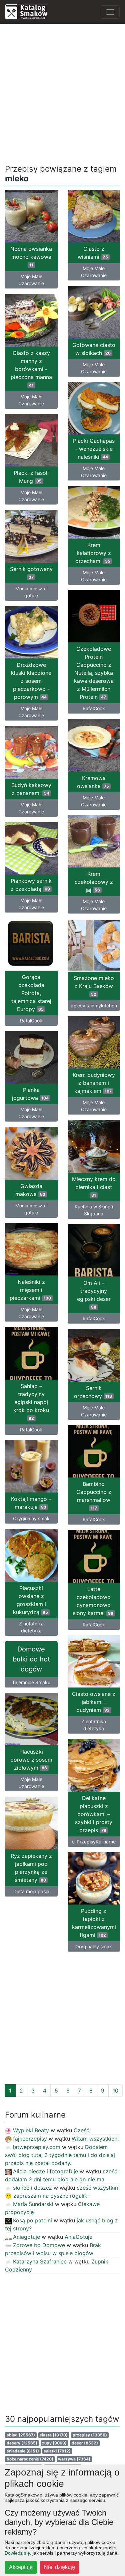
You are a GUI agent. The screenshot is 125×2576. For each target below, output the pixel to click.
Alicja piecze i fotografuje (45, 2171)
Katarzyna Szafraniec (40, 2261)
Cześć (81, 2130)
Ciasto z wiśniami (93, 253)
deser (85, 2443)
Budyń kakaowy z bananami (31, 789)
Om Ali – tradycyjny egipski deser (94, 1295)
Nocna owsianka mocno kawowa (31, 256)
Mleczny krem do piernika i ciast (94, 1187)
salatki (57, 2451)
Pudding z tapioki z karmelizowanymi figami (94, 1923)
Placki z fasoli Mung (31, 477)
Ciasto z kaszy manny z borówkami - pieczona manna (31, 369)
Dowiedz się (17, 2553)
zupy (54, 2443)
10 (115, 2091)
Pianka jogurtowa (30, 1094)
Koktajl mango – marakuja (31, 1503)
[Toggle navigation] (110, 12)
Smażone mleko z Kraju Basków (94, 986)
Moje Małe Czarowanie (31, 280)
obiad (21, 2435)
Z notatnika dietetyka (31, 1627)
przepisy (90, 2435)
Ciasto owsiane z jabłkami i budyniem (94, 1702)
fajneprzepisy (30, 2139)
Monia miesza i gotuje (31, 592)
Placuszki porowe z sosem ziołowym (31, 1760)
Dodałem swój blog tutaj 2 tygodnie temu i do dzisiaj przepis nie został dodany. (60, 2155)
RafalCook (94, 708)
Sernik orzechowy (93, 1392)
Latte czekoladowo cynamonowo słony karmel (93, 1601)
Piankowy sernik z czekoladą (31, 885)
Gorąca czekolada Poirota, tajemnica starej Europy (31, 993)
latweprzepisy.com (37, 2147)
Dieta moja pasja (31, 1891)
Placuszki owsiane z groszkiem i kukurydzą (30, 1600)
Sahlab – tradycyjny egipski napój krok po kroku (31, 1402)
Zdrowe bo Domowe (39, 2245)
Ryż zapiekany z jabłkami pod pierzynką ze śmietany (31, 1868)
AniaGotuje (78, 2237)
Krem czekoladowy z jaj (94, 882)
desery (22, 2443)
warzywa (74, 2459)
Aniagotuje (26, 2237)
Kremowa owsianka (93, 782)
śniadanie (23, 2451)
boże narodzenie (30, 2459)
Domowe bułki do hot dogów (31, 1659)
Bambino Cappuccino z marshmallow (94, 1496)
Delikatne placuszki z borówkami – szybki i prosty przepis (94, 1814)
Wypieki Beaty (31, 2130)
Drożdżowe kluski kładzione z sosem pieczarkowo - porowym (31, 681)
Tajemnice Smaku (31, 1682)
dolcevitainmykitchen (94, 1006)
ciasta (54, 2435)
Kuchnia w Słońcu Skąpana (94, 1210)
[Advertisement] (62, 92)
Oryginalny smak (31, 1518)
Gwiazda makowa (30, 1190)
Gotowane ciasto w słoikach (94, 349)
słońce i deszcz (32, 2188)
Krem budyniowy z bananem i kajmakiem (94, 1083)
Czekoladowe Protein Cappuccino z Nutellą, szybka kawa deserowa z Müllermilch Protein (94, 673)
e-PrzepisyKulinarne (94, 1842)
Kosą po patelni (32, 2220)
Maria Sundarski (33, 2204)
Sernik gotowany (31, 573)
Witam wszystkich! (95, 2139)
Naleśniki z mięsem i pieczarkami (30, 1290)
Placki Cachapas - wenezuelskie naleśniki (94, 449)
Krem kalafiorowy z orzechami (93, 553)
